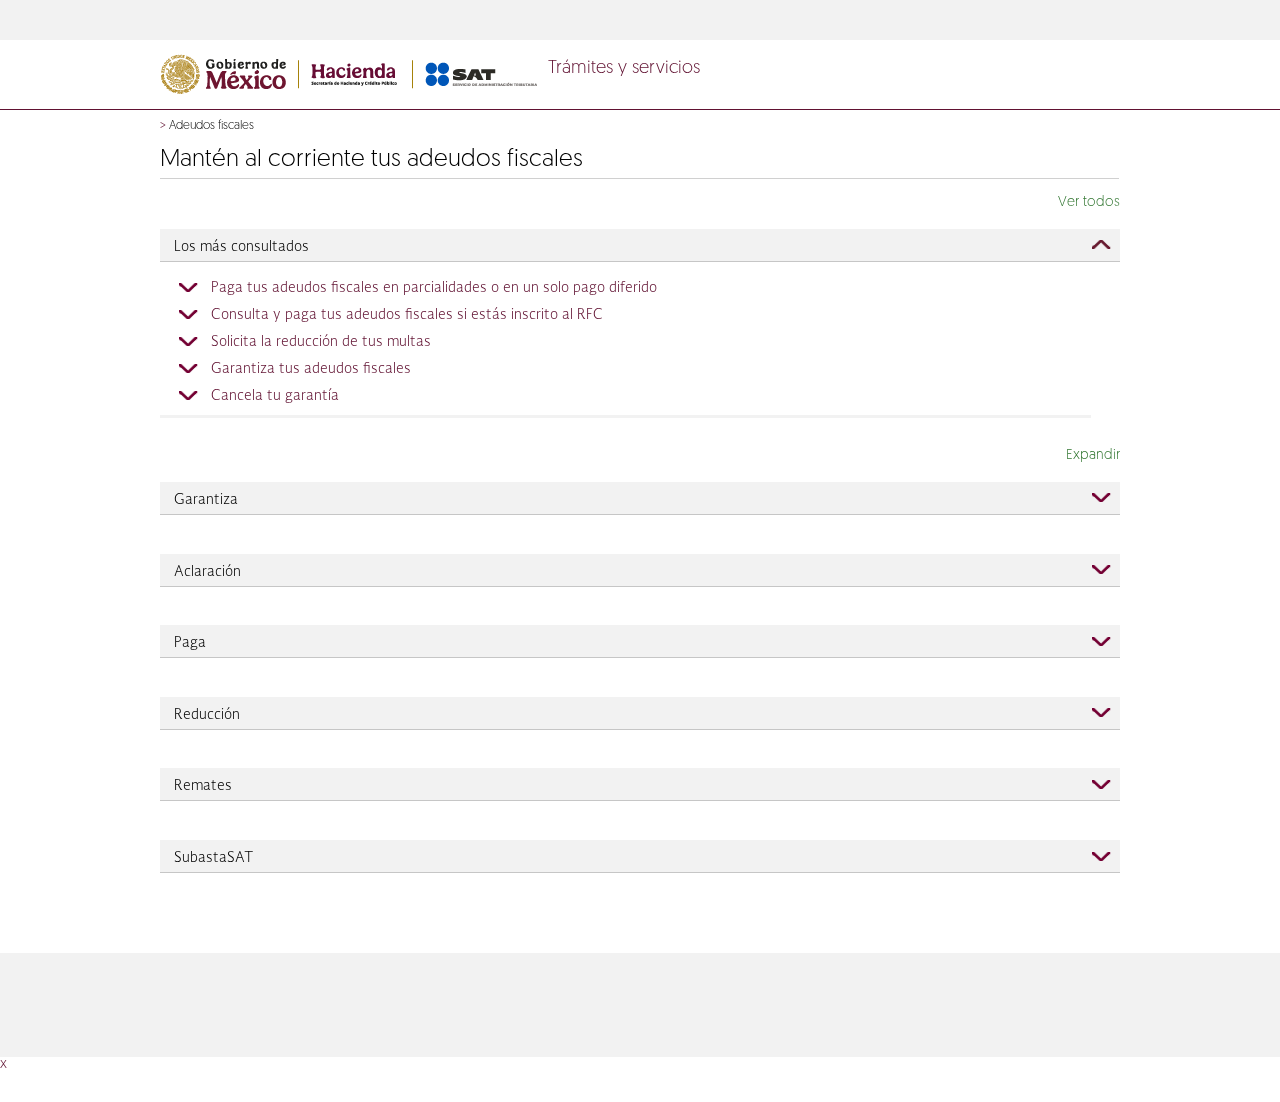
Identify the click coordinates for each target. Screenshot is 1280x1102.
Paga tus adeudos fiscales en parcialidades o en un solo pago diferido (434, 288)
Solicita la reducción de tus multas (321, 342)
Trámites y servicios (624, 69)
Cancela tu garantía (275, 396)
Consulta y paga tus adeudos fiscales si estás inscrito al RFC (407, 315)
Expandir (1093, 455)
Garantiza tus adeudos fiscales (311, 369)
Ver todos (1089, 202)
